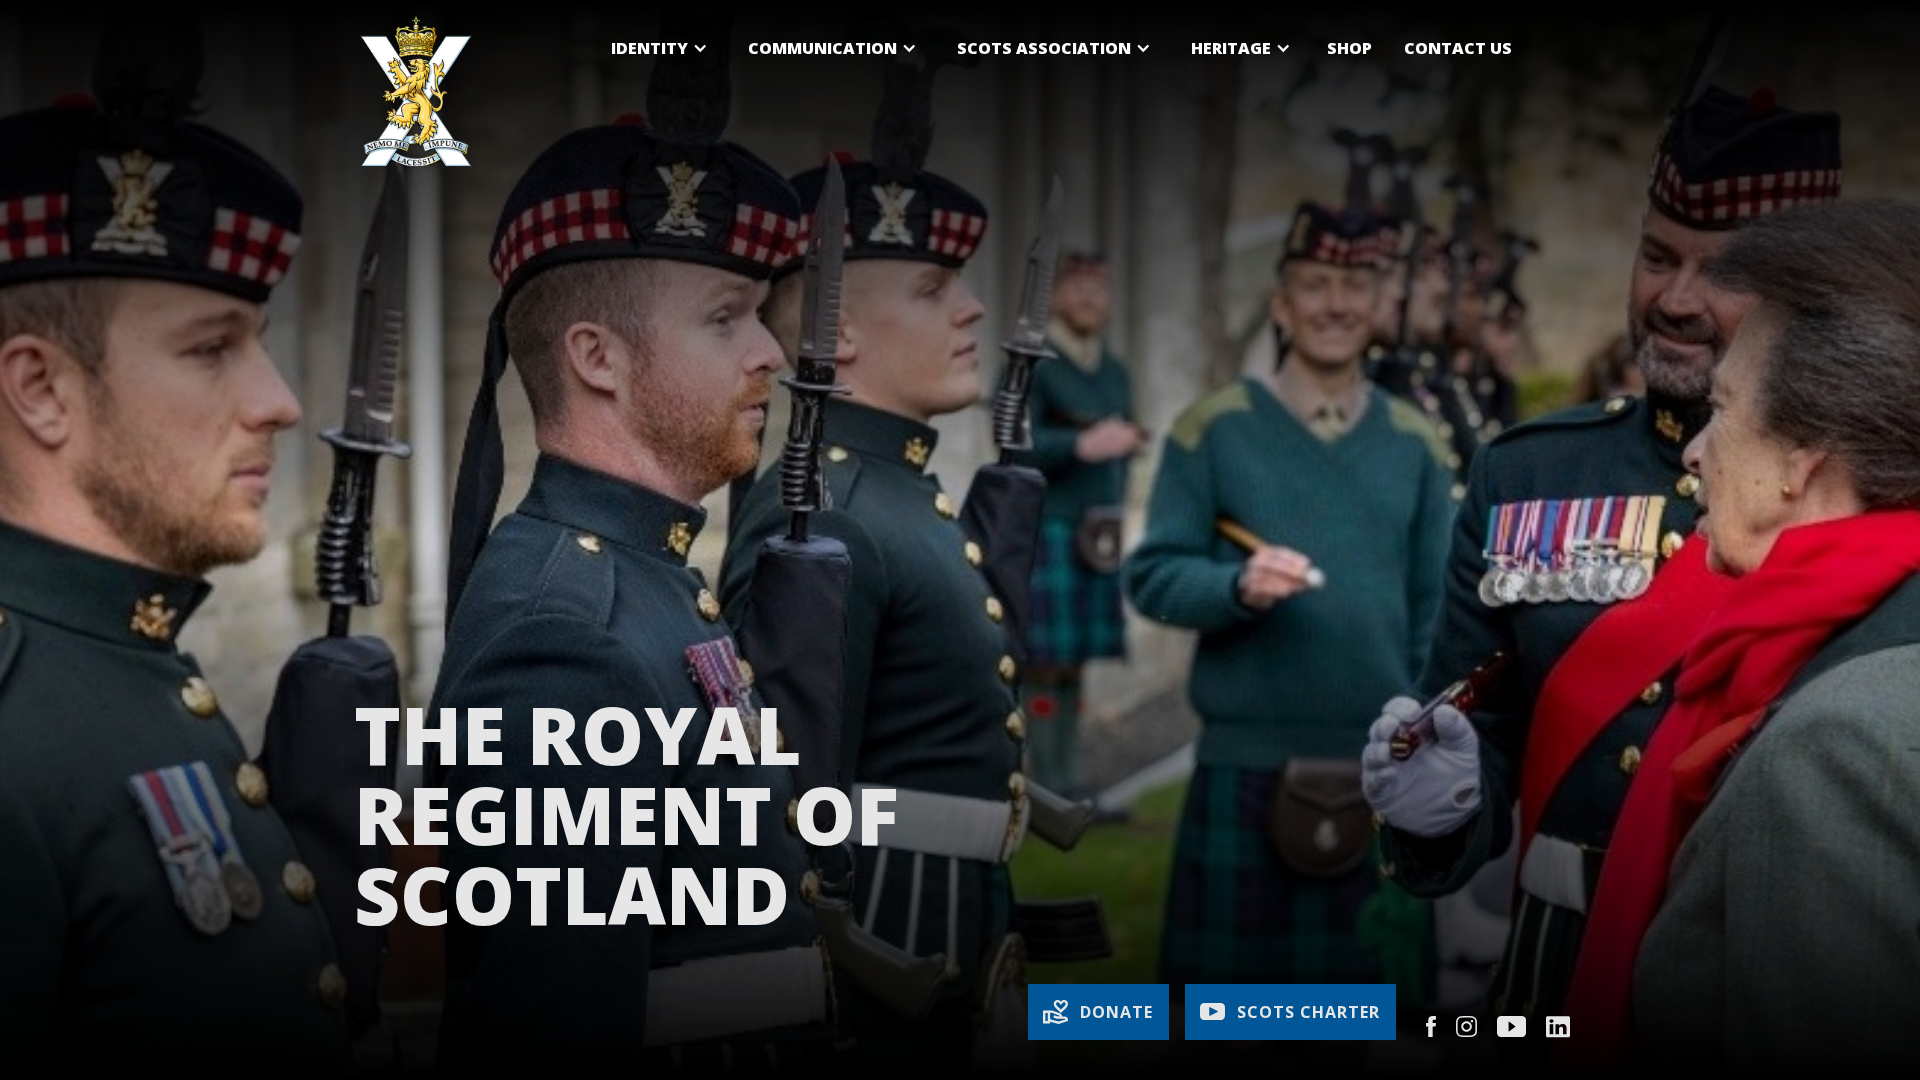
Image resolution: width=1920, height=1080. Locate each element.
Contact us (1458, 48)
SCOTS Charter (1308, 1012)
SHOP (1349, 48)
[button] (659, 48)
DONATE (1116, 1012)
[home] (416, 91)
